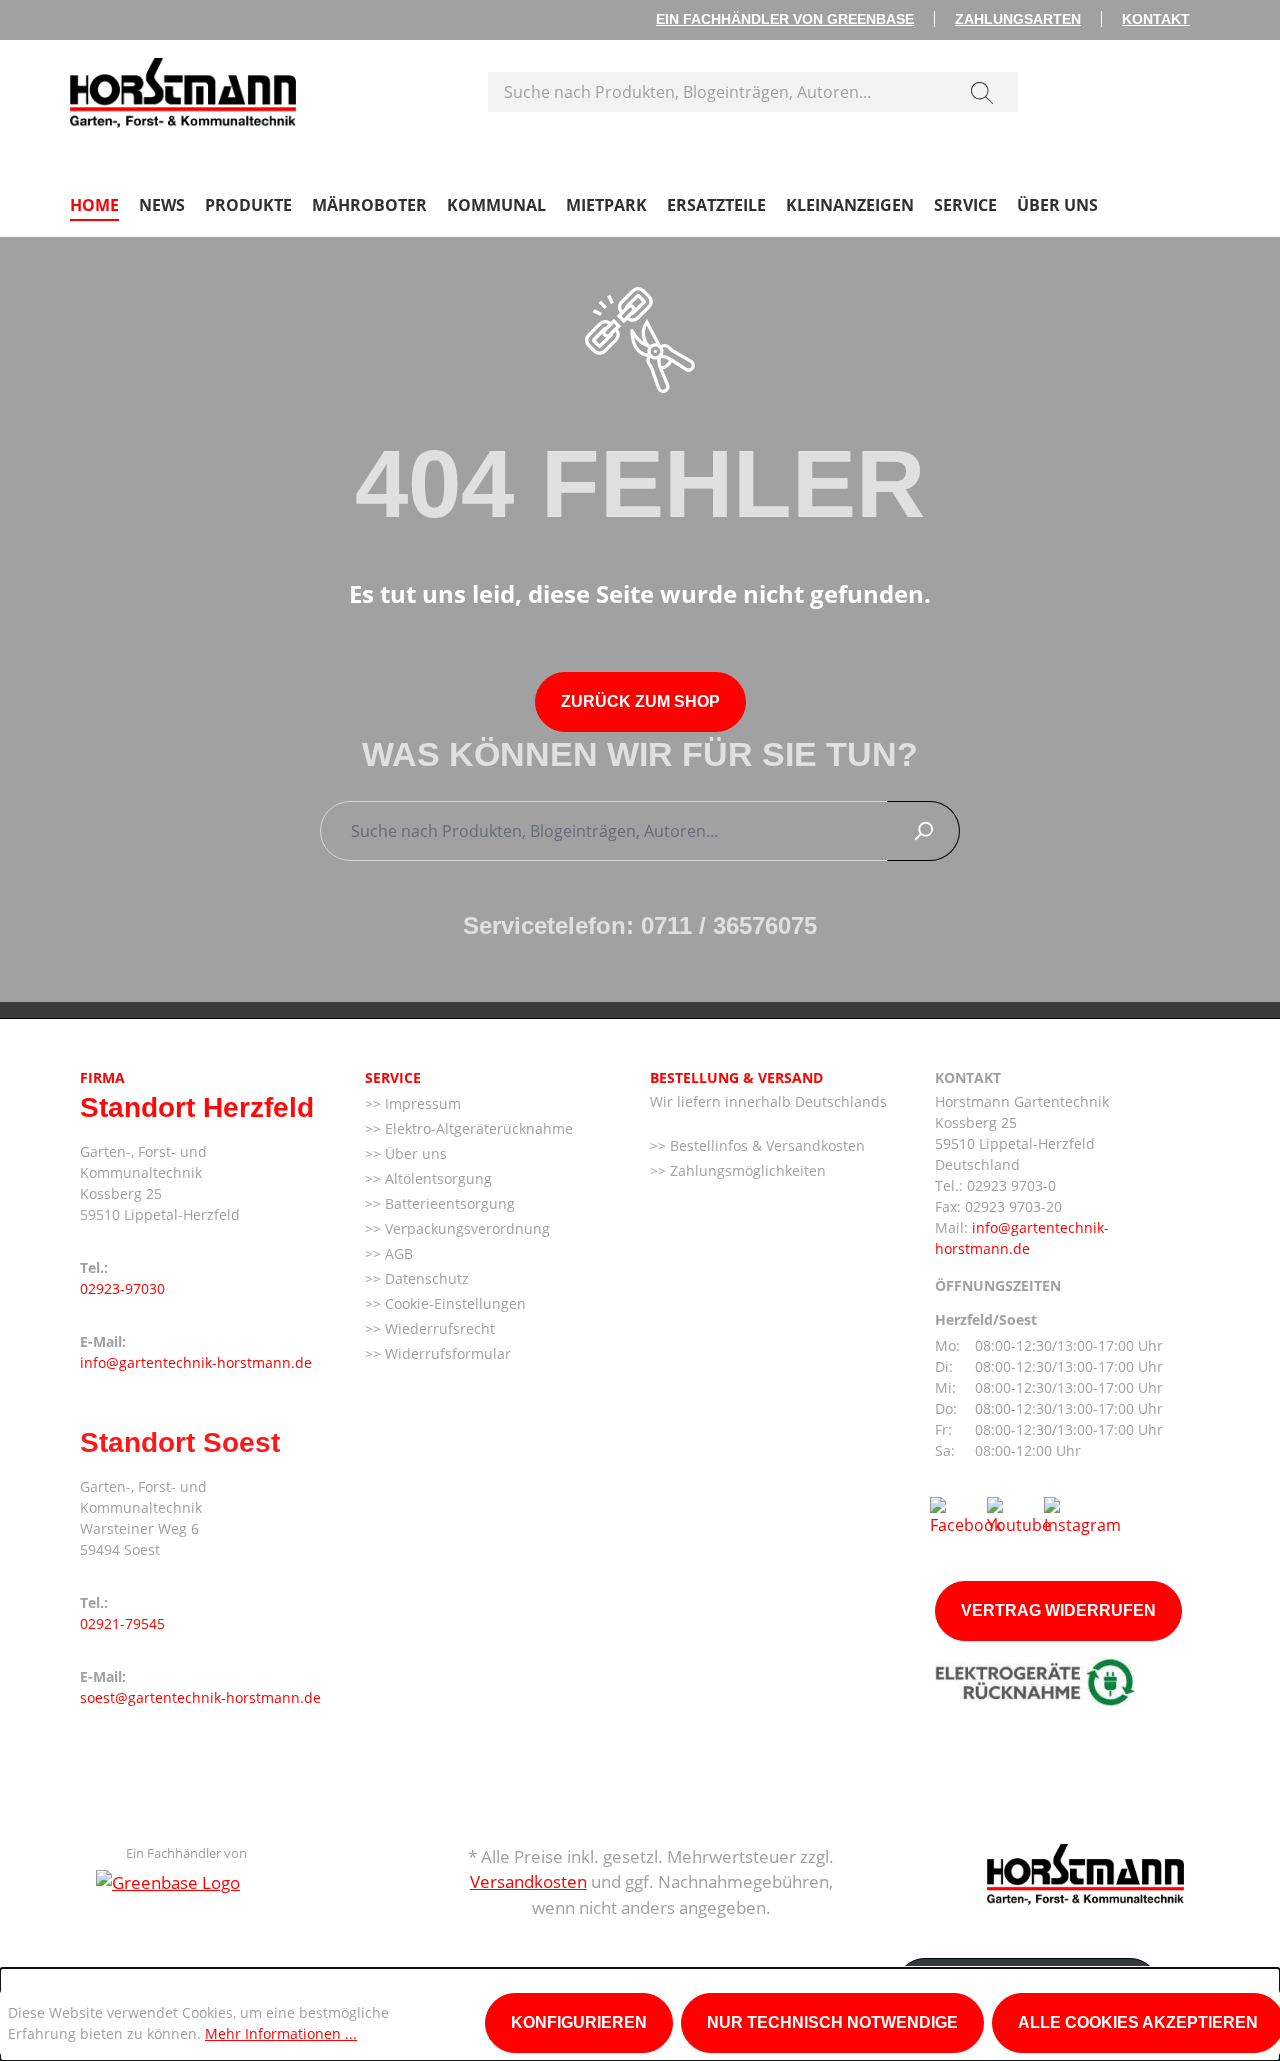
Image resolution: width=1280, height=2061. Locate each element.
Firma (102, 1077)
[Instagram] (1082, 1515)
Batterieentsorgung (448, 1203)
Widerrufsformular (446, 1353)
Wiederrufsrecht (438, 1328)
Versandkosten (528, 1881)
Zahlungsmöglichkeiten (746, 1170)
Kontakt (1156, 19)
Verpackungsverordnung (465, 1228)
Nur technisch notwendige (832, 2022)
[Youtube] (1019, 1515)
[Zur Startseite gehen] (183, 88)
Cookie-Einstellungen (453, 1303)
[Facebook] (966, 1515)
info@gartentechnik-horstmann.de (196, 1362)
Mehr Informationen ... (281, 2033)
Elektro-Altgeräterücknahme (477, 1128)
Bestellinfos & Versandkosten (765, 1145)
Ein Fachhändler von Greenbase (785, 19)
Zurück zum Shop (640, 701)
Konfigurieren (579, 2022)
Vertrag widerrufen (1058, 1610)
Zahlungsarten (1018, 19)
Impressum (421, 1103)
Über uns (414, 1153)
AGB (397, 1253)
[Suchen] (982, 92)
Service (393, 1077)
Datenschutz (425, 1278)
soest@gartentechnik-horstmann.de (200, 1697)
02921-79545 (122, 1623)
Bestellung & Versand (736, 1077)
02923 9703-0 (1011, 1185)
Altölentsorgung (436, 1178)
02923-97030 (122, 1288)
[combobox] (717, 92)
